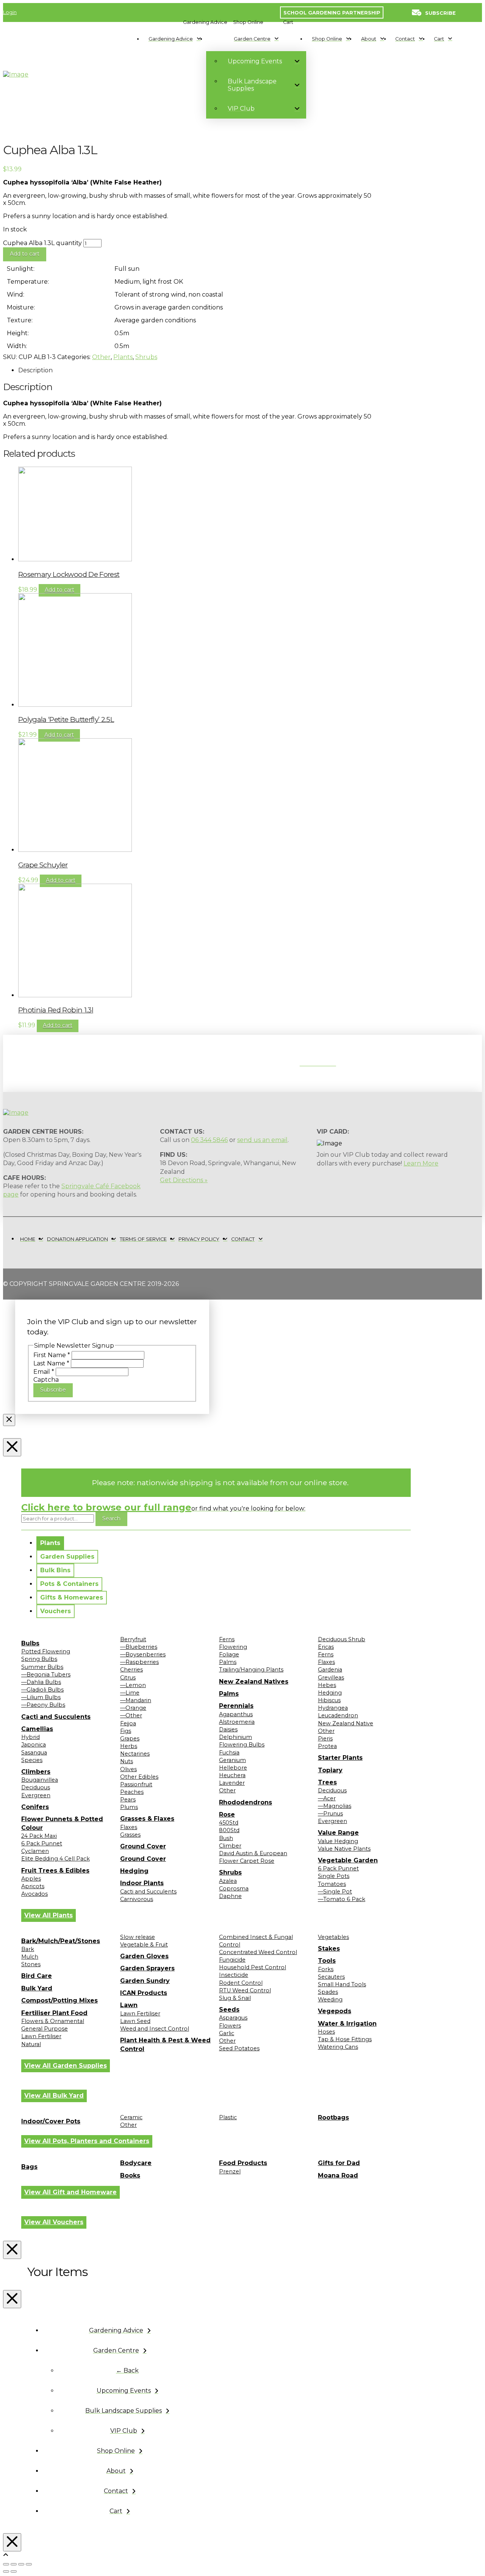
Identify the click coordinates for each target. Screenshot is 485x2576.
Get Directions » (184, 1180)
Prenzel (230, 2171)
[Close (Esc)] (29, 2564)
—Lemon (133, 1685)
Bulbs (30, 1643)
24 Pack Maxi (39, 1836)
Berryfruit (133, 1639)
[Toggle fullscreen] (14, 2564)
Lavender (232, 1783)
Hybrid (31, 1737)
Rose (227, 1814)
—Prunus (330, 1814)
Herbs (129, 1746)
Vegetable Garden (348, 1860)
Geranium (232, 1760)
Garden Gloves (144, 1956)
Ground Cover (143, 1846)
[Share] (21, 2564)
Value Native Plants (344, 1849)
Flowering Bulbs (242, 1745)
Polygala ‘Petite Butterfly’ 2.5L (66, 719)
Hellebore (233, 1768)
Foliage (229, 1654)
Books (130, 2175)
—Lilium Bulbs (41, 1697)
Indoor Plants (142, 1883)
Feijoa (128, 1723)
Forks (326, 1969)
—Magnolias (335, 1806)
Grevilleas (331, 1678)
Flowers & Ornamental (53, 2021)
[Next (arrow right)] (14, 2571)
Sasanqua (34, 1753)
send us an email (262, 1140)
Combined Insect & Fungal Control (256, 1941)
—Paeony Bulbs (43, 1705)
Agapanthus (236, 1714)
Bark (28, 1949)
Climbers (36, 1772)
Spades (328, 1992)
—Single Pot (335, 1892)
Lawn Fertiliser (41, 2036)
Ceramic (131, 2117)
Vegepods (335, 2011)
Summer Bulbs (42, 1667)
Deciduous (36, 1787)
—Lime (130, 1693)
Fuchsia (229, 1753)
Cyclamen (35, 1851)
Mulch (30, 1957)
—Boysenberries (143, 1654)
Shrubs (146, 357)
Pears (128, 1800)
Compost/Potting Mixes (59, 2000)
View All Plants (48, 1915)
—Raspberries (139, 1662)
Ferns (227, 1639)
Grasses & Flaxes (147, 1819)
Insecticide (234, 1975)
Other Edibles (139, 1777)
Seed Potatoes (239, 2048)
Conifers (35, 1807)
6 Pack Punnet (42, 1843)
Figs (126, 1731)
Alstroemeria (237, 1722)
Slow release (138, 1937)
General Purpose (45, 2029)
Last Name (51, 1363)
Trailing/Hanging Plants (251, 1670)
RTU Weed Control (245, 1990)
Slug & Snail (235, 1998)
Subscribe (53, 1390)
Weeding (330, 2000)
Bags (29, 2167)
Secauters (331, 1977)
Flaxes (129, 1827)
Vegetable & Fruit (144, 1945)
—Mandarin (136, 1700)
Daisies (228, 1729)
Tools (327, 1961)
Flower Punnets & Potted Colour (62, 1823)
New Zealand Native (346, 1723)
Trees (327, 1782)
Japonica (34, 1745)
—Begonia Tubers (46, 1675)
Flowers (230, 2026)
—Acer (327, 1798)
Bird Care (37, 1976)
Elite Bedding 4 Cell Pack (56, 1859)
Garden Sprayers (147, 1968)
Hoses (326, 2032)
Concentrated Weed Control (258, 1952)
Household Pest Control (253, 1967)
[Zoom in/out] (6, 2564)
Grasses (130, 1835)
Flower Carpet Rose (247, 1861)
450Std (229, 1823)
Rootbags (333, 2118)
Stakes (329, 1949)
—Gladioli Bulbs (42, 1690)
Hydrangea (333, 1708)
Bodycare (136, 2163)
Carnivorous (137, 1899)
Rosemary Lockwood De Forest (69, 574)
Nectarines (135, 1754)
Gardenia (330, 1670)
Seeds (229, 2010)
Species (32, 1760)
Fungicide (232, 1960)
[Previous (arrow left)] (6, 2571)
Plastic (228, 2117)
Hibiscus (329, 1700)
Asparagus (233, 2018)
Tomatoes (332, 1884)
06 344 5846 (209, 1140)
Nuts (127, 1761)
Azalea (228, 1881)
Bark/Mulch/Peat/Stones (61, 1941)
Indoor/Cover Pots (51, 2121)
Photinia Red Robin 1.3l (56, 1010)
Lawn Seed (135, 2021)
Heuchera (232, 1775)
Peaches (132, 1792)
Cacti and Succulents (56, 1717)
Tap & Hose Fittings (345, 2039)
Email (44, 1372)
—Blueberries (139, 1647)
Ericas (326, 1647)
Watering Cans (338, 2047)
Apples (31, 1879)
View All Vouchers (54, 2222)
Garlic (227, 2033)
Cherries (131, 1670)
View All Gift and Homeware (70, 2192)
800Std (229, 1830)
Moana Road (338, 2175)
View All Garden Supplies (66, 2066)
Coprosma (234, 1889)
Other (101, 357)
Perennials (236, 1706)
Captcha (46, 1380)
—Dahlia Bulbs (41, 1682)
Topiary (330, 1770)
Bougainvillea (40, 1780)
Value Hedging (338, 1841)
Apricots (33, 1886)
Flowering (233, 1647)
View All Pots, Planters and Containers (87, 2141)
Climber (230, 1846)
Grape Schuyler (43, 865)
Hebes (327, 1685)
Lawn (129, 2005)
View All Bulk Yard (54, 2096)
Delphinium (235, 1737)
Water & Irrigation (347, 2024)
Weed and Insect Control (155, 2029)
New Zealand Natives (254, 1682)
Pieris (325, 1739)
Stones (31, 1964)
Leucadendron (338, 1715)
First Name (52, 1355)
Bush (226, 1838)
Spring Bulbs (39, 1659)
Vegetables (333, 1937)
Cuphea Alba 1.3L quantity (42, 243)
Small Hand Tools (342, 1984)
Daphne (230, 1896)
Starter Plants (340, 1758)
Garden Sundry (145, 1981)
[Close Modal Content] (9, 1420)
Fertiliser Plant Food (54, 2013)
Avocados (34, 1894)
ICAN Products (144, 1993)
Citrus (128, 1678)
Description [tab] (35, 370)
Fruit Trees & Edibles (55, 1871)
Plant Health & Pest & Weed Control (165, 2044)
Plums (129, 1807)
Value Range (338, 1833)
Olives (128, 1769)
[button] (205, 22)
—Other (131, 1715)
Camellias (37, 1729)
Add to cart (25, 254)
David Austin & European (253, 1853)
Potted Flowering (46, 1651)
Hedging (134, 1871)
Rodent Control (241, 1983)
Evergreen (36, 1795)
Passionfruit (136, 1784)
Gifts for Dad (339, 2163)
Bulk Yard (37, 1988)
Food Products (243, 2163)
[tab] (50, 1543)
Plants (123, 357)
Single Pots (334, 1876)
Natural (31, 2044)
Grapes (130, 1739)
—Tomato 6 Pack (342, 1899)
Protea (327, 1746)
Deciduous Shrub (342, 1639)
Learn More (421, 1163)
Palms (228, 1662)
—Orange (133, 1708)
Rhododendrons (246, 1802)
